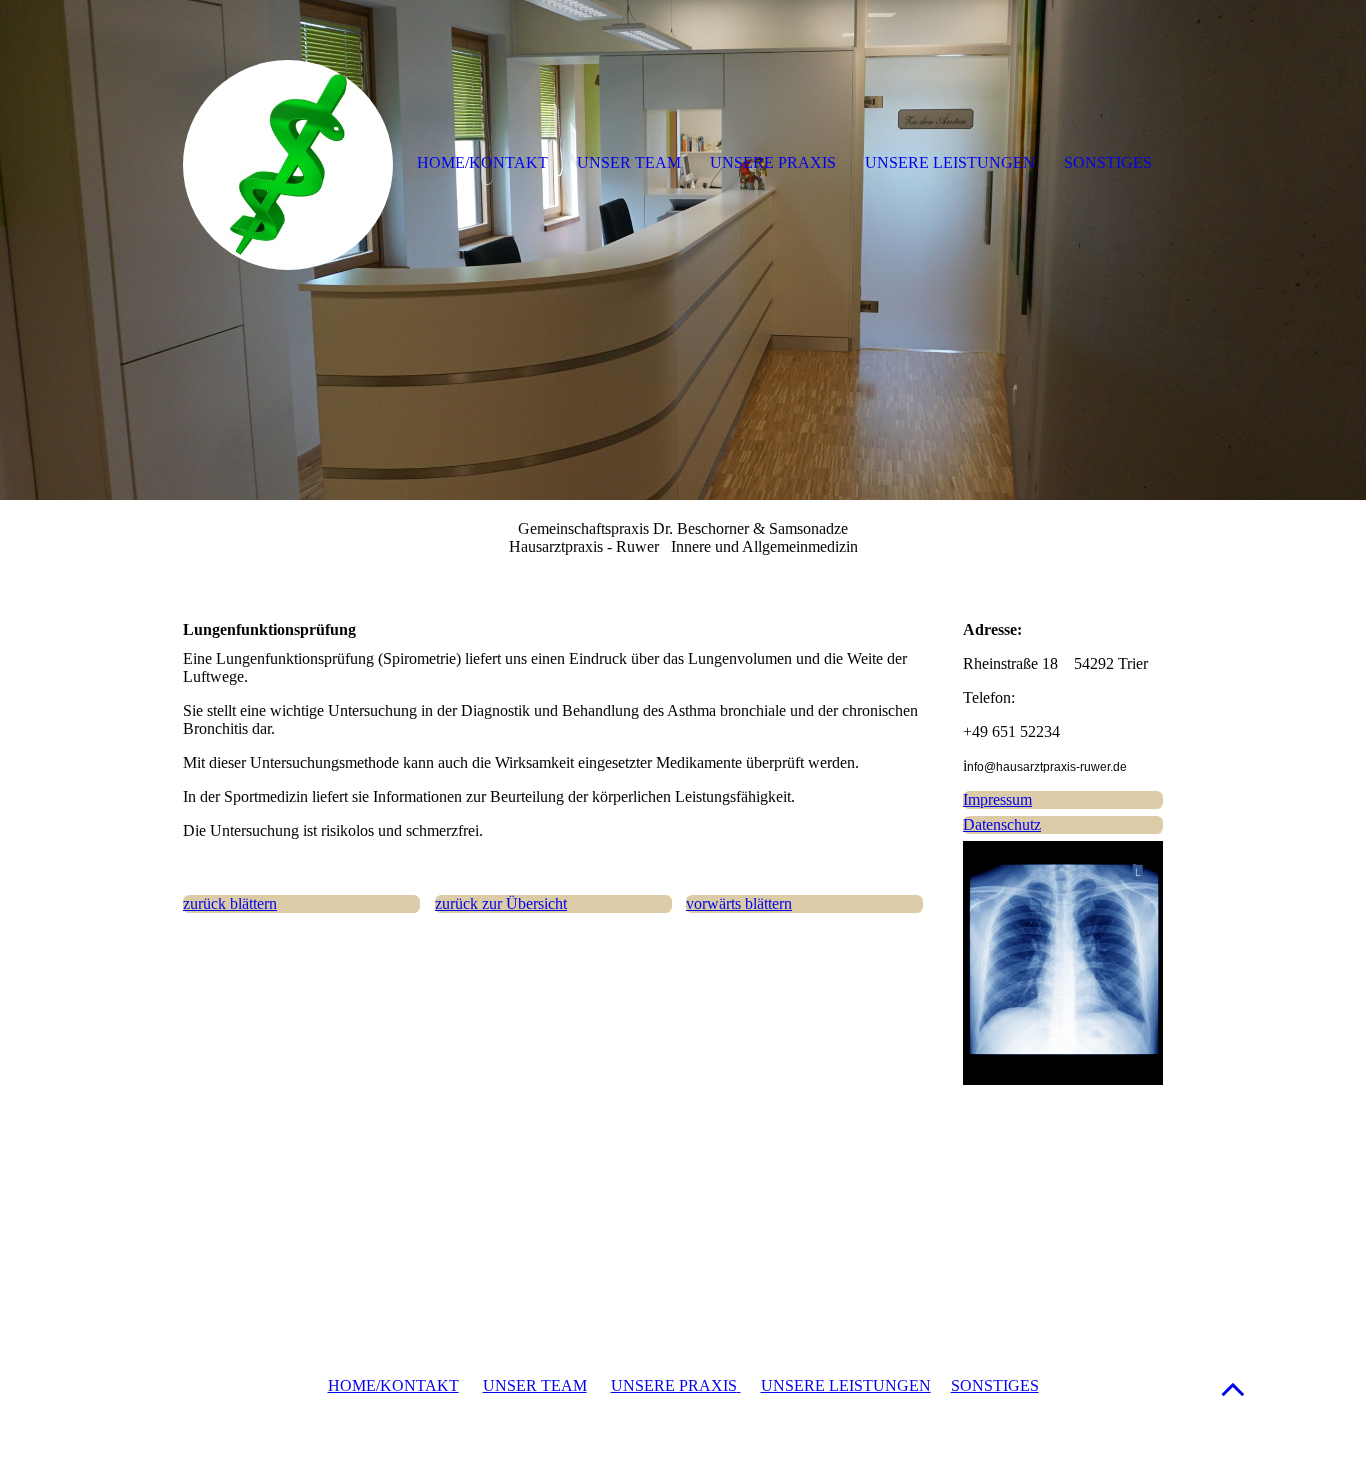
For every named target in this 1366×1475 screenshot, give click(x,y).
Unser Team (629, 162)
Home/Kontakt (482, 162)
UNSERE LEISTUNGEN (846, 1385)
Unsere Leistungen (950, 162)
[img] (683, 250)
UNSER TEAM (535, 1385)
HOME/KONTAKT (393, 1385)
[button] (1233, 1388)
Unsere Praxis (773, 162)
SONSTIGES (995, 1385)
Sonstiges (1108, 162)
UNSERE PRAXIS (674, 1385)
